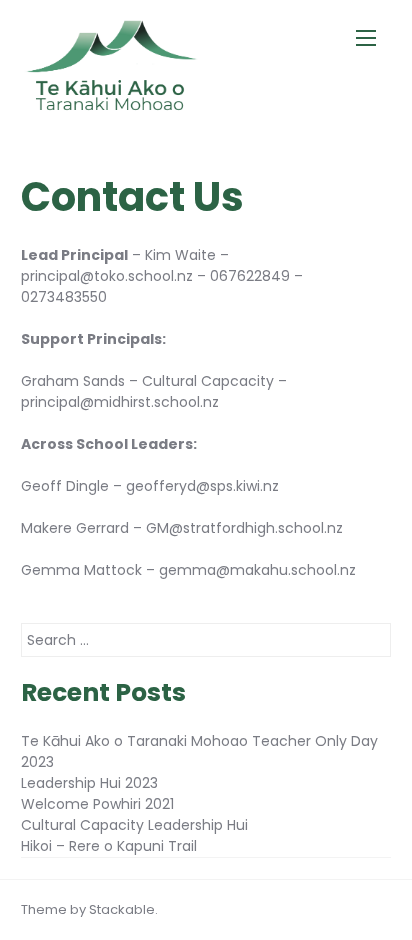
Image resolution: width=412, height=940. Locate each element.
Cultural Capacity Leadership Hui (134, 825)
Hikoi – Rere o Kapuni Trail (109, 846)
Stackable (122, 909)
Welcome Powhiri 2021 (97, 804)
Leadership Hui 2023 (89, 783)
